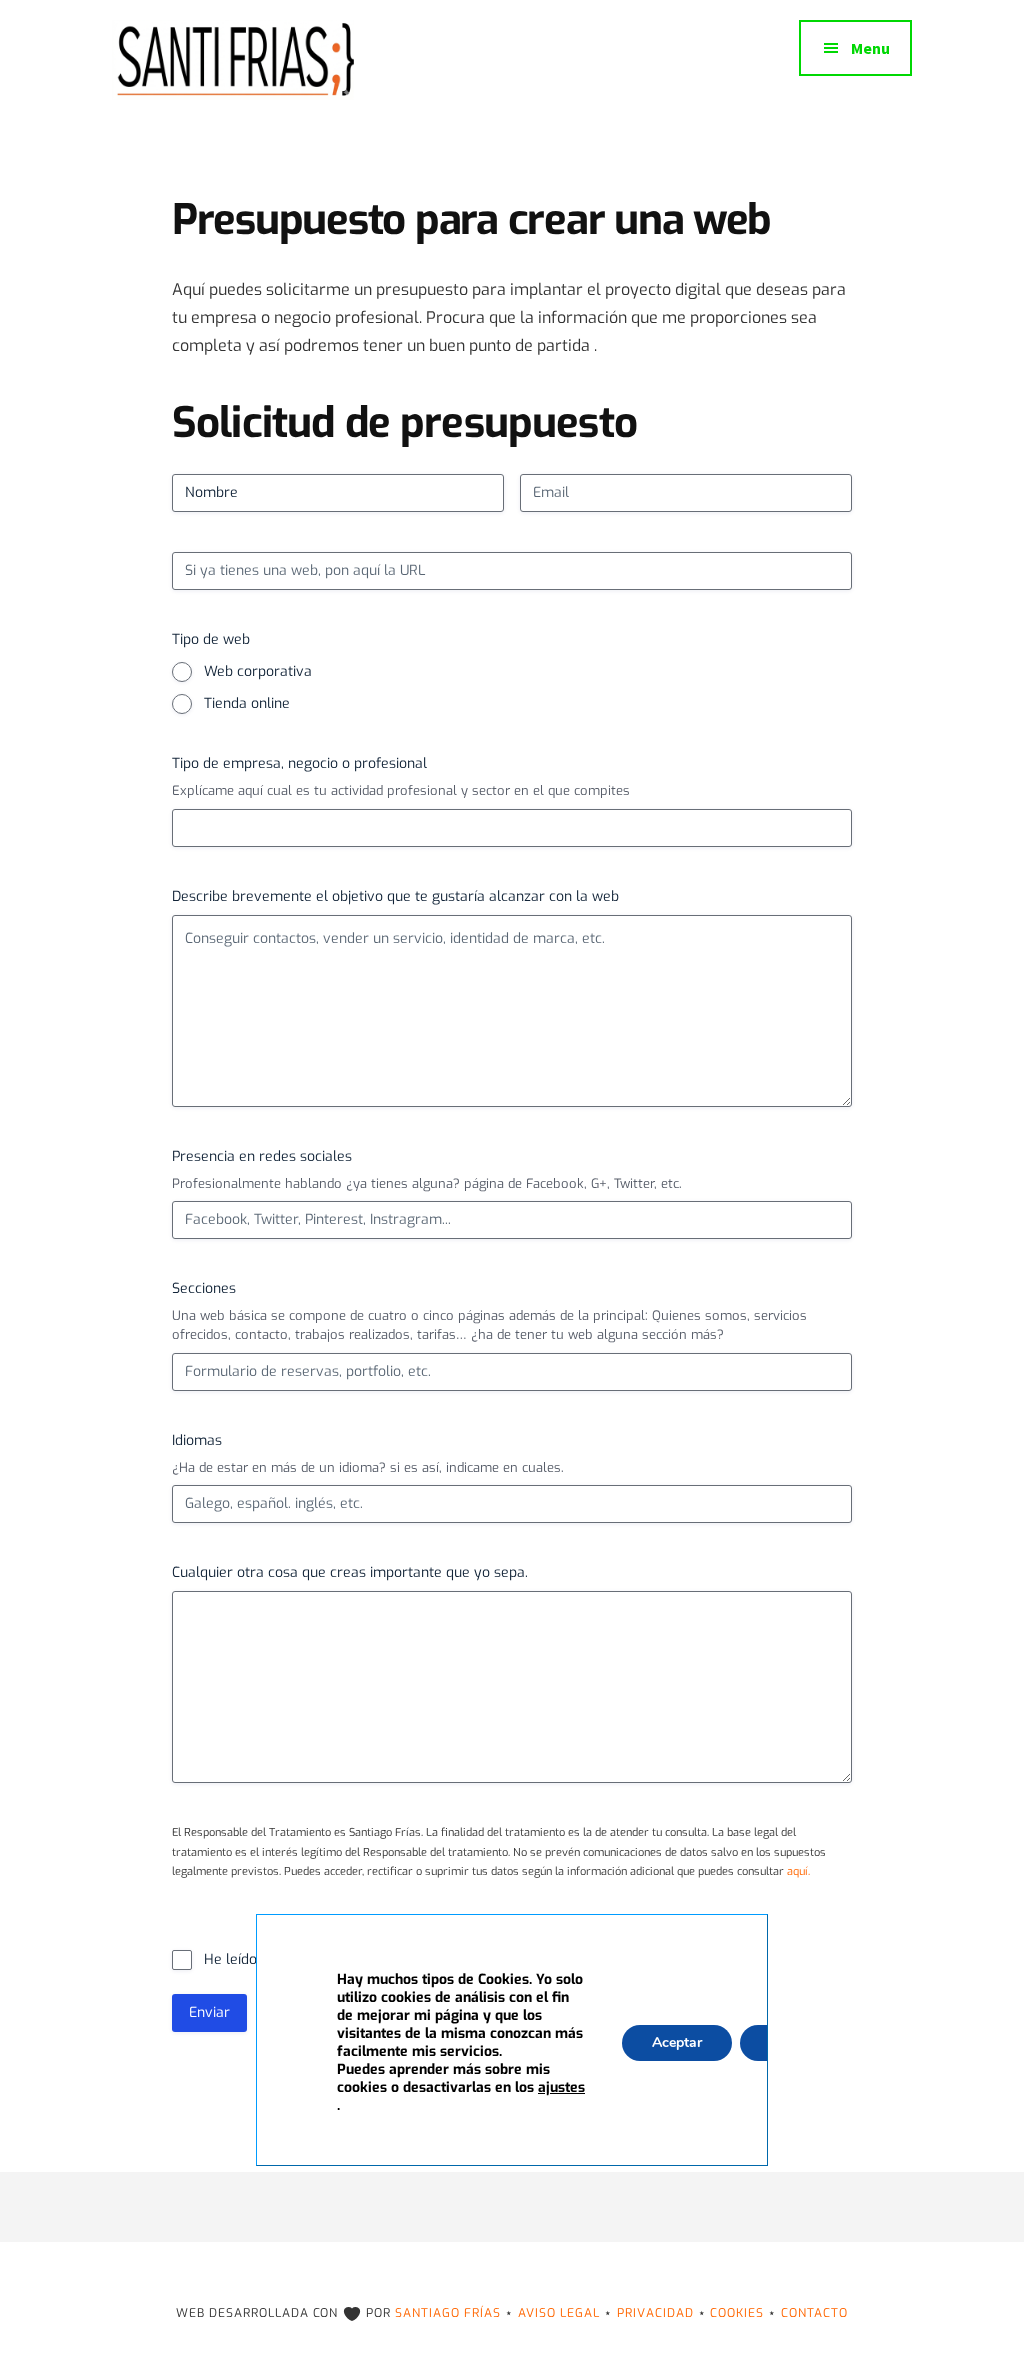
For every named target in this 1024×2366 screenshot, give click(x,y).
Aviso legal (559, 2313)
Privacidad (655, 2313)
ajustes (561, 2088)
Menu (870, 48)
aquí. (798, 1871)
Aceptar (677, 2042)
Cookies (737, 2313)
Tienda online (247, 703)
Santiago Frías (447, 2313)
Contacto (814, 2313)
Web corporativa (258, 671)
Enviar (209, 2012)
